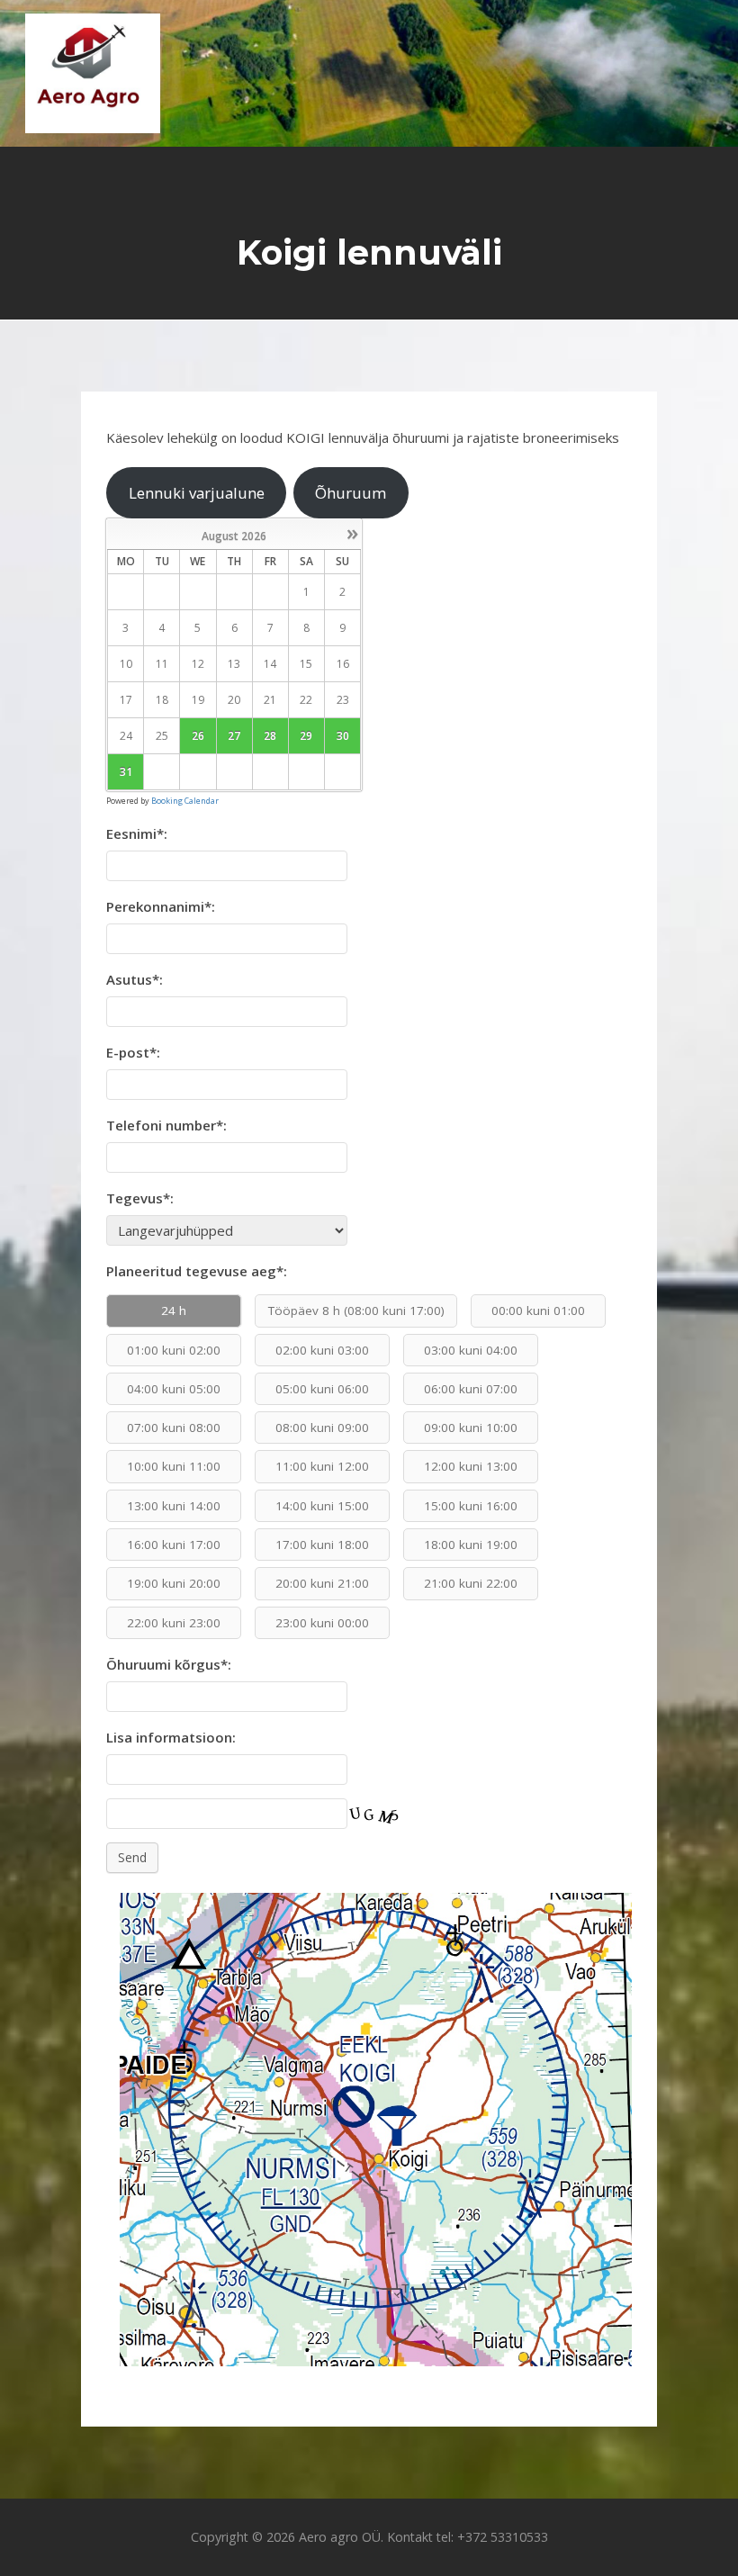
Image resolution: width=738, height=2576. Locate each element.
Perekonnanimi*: (161, 906)
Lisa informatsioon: (171, 1737)
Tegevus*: (140, 1198)
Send (132, 1857)
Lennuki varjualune (197, 493)
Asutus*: (135, 979)
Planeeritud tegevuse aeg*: (197, 1271)
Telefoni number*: (166, 1125)
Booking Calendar (185, 801)
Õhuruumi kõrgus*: (169, 1664)
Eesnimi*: (137, 833)
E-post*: (133, 1052)
